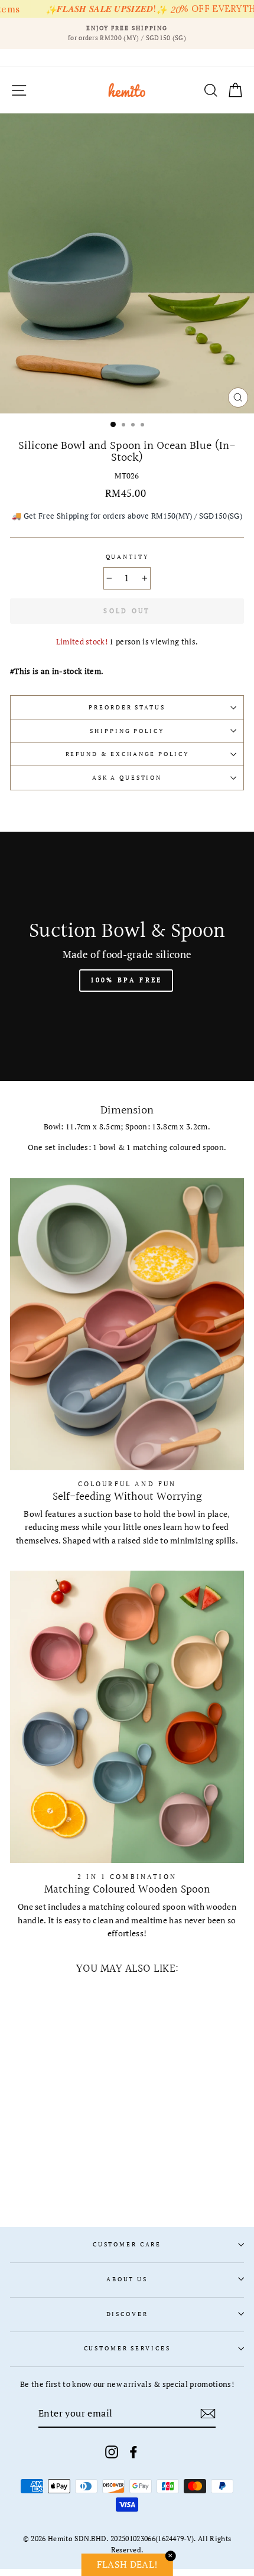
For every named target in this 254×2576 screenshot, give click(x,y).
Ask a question (127, 778)
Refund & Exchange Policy (127, 754)
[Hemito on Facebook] (133, 2452)
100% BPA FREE (126, 980)
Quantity (127, 557)
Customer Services (127, 2348)
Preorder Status (127, 707)
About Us (127, 2279)
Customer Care (127, 2244)
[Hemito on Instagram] (112, 2452)
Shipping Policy (127, 731)
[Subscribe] (208, 2414)
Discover (127, 2314)
